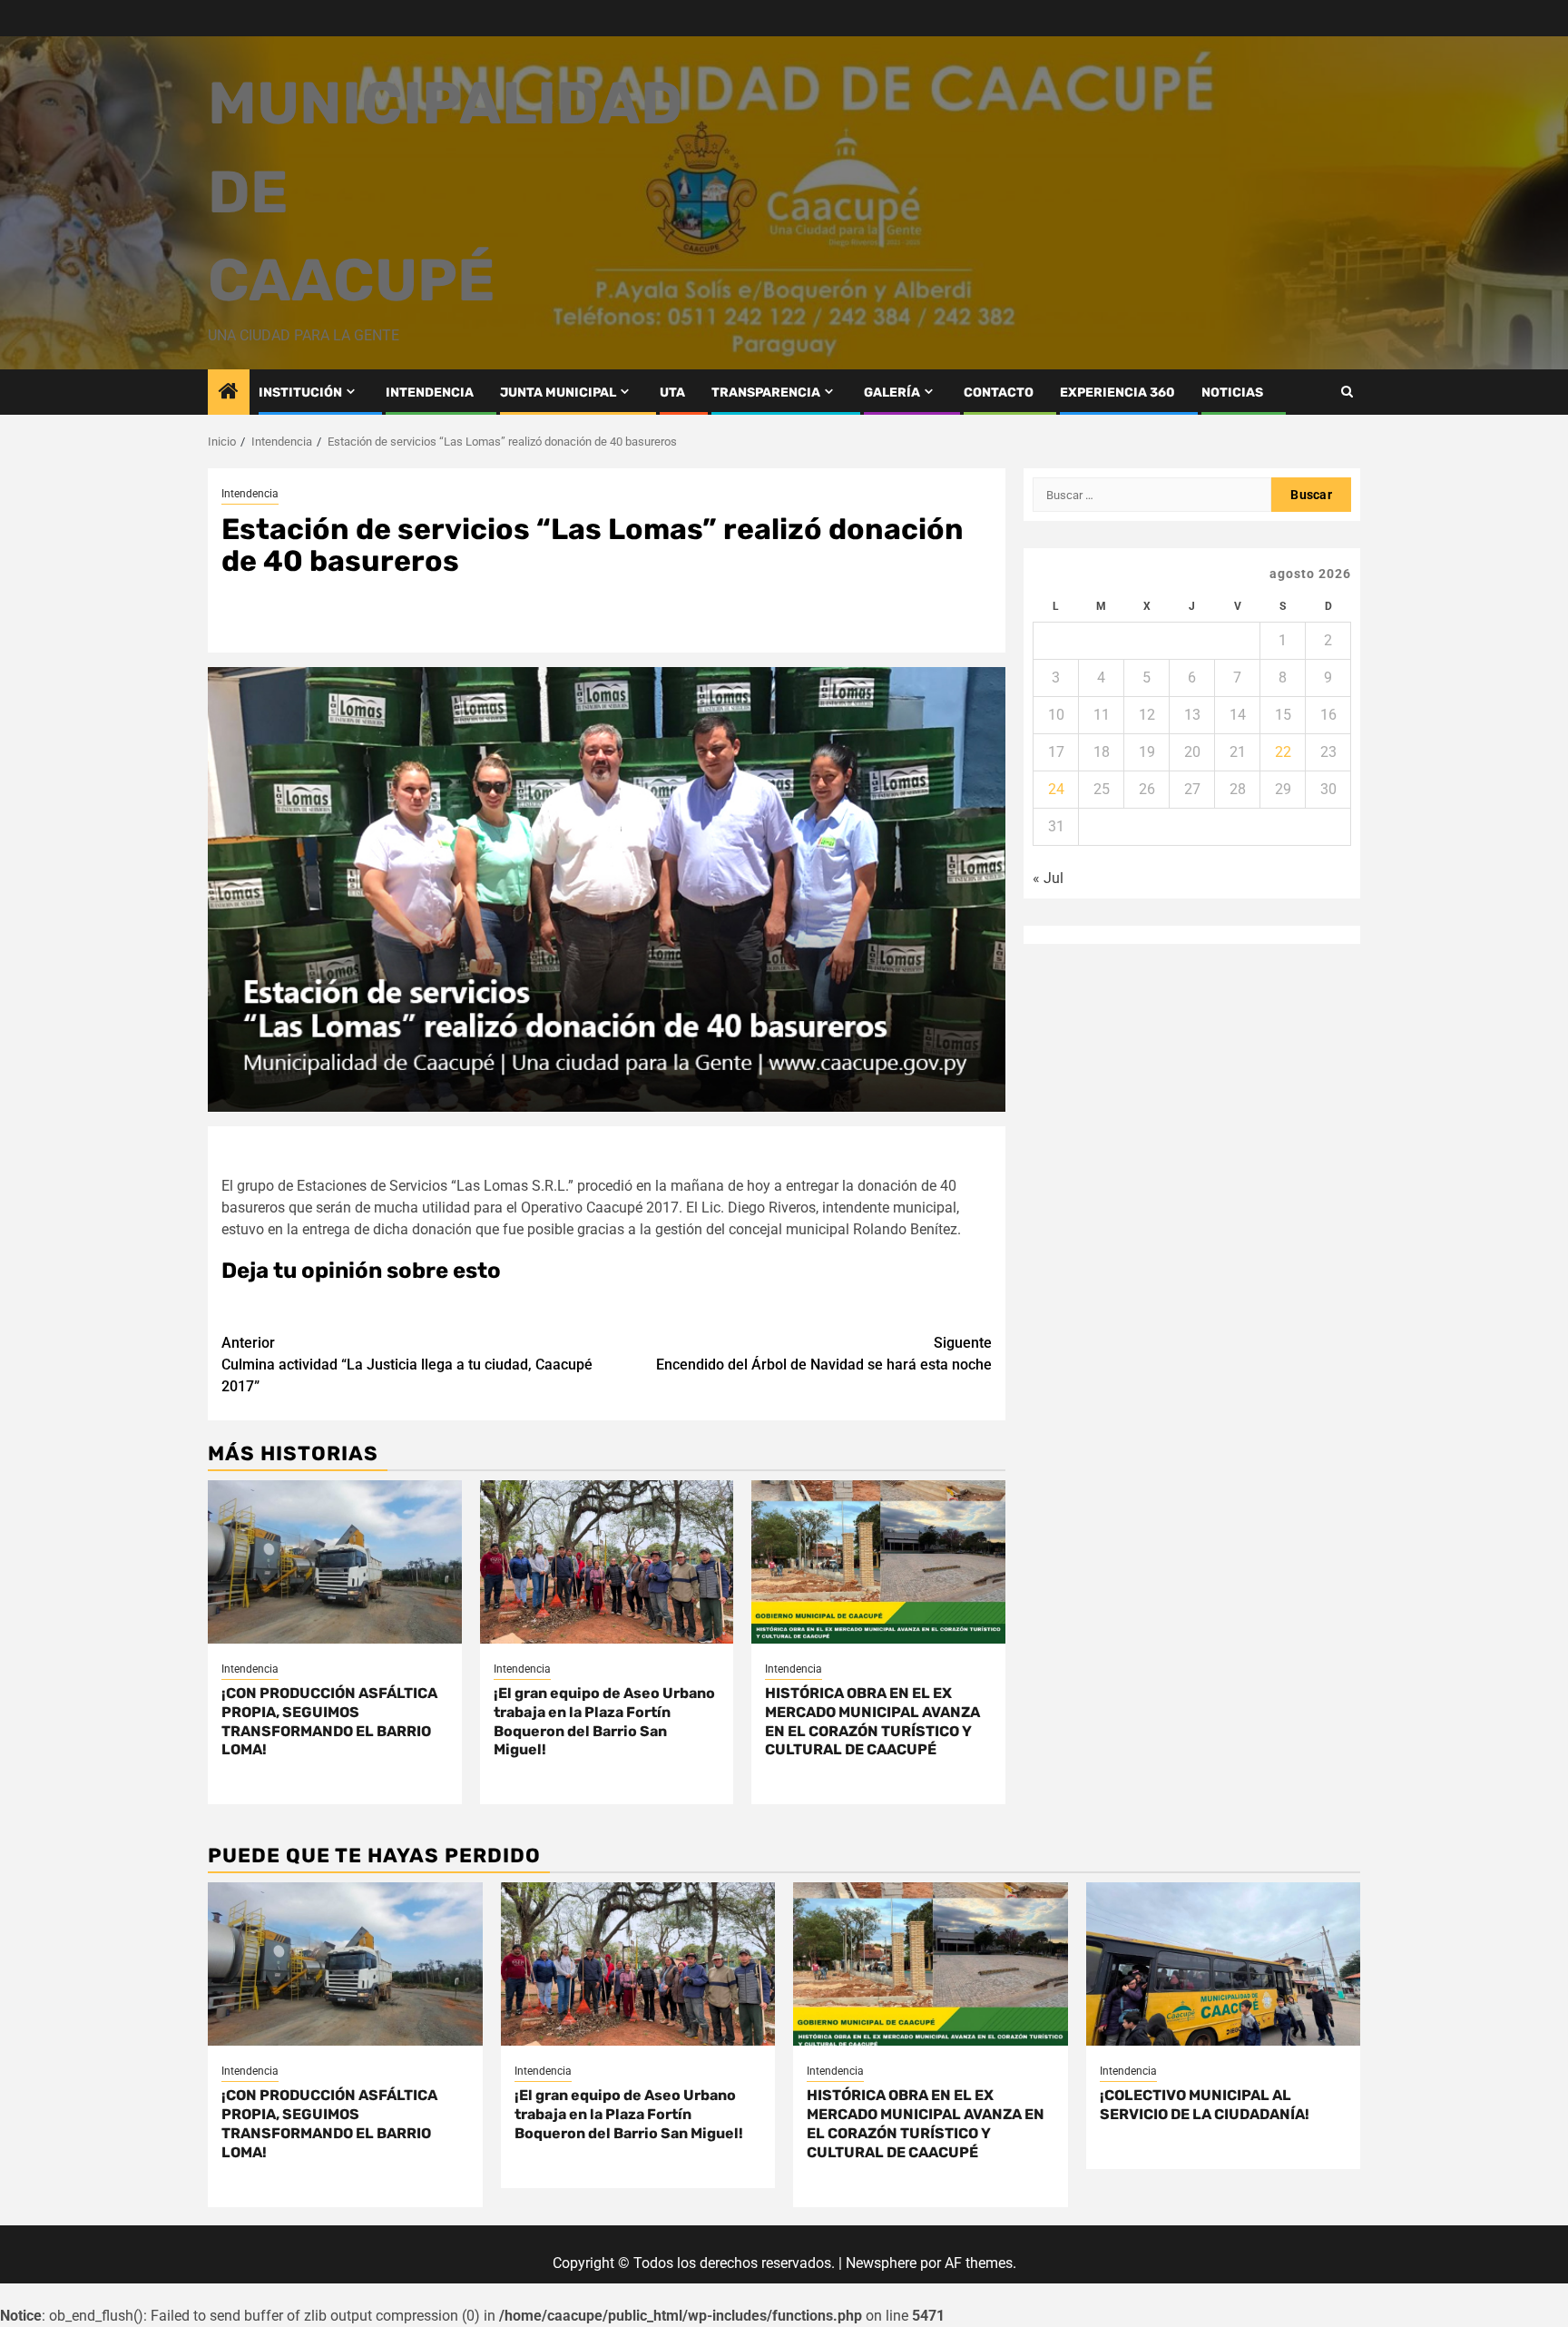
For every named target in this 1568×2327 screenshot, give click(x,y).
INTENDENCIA (430, 393)
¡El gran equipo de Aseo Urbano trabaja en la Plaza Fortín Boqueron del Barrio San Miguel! (604, 1721)
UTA (672, 393)
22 (1283, 752)
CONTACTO (999, 393)
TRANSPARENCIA (766, 393)
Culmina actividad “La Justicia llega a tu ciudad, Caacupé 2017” (407, 1365)
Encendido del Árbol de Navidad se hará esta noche (824, 1354)
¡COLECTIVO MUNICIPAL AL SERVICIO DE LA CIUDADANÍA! (1205, 2105)
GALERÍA (892, 393)
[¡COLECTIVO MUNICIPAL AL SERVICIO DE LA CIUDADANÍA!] (1224, 1964)
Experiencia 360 (1117, 393)
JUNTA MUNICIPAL (558, 393)
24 (1056, 789)
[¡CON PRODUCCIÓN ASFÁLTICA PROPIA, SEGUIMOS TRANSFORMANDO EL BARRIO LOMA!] (335, 1562)
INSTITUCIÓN (300, 393)
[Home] (229, 393)
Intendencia (250, 494)
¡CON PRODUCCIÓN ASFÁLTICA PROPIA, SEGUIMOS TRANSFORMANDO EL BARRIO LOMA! (329, 1721)
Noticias (1232, 393)
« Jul (1048, 878)
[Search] (1347, 392)
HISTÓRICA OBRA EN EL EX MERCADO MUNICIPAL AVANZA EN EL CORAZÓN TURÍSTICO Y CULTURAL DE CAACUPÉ (872, 1721)
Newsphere (881, 2263)
